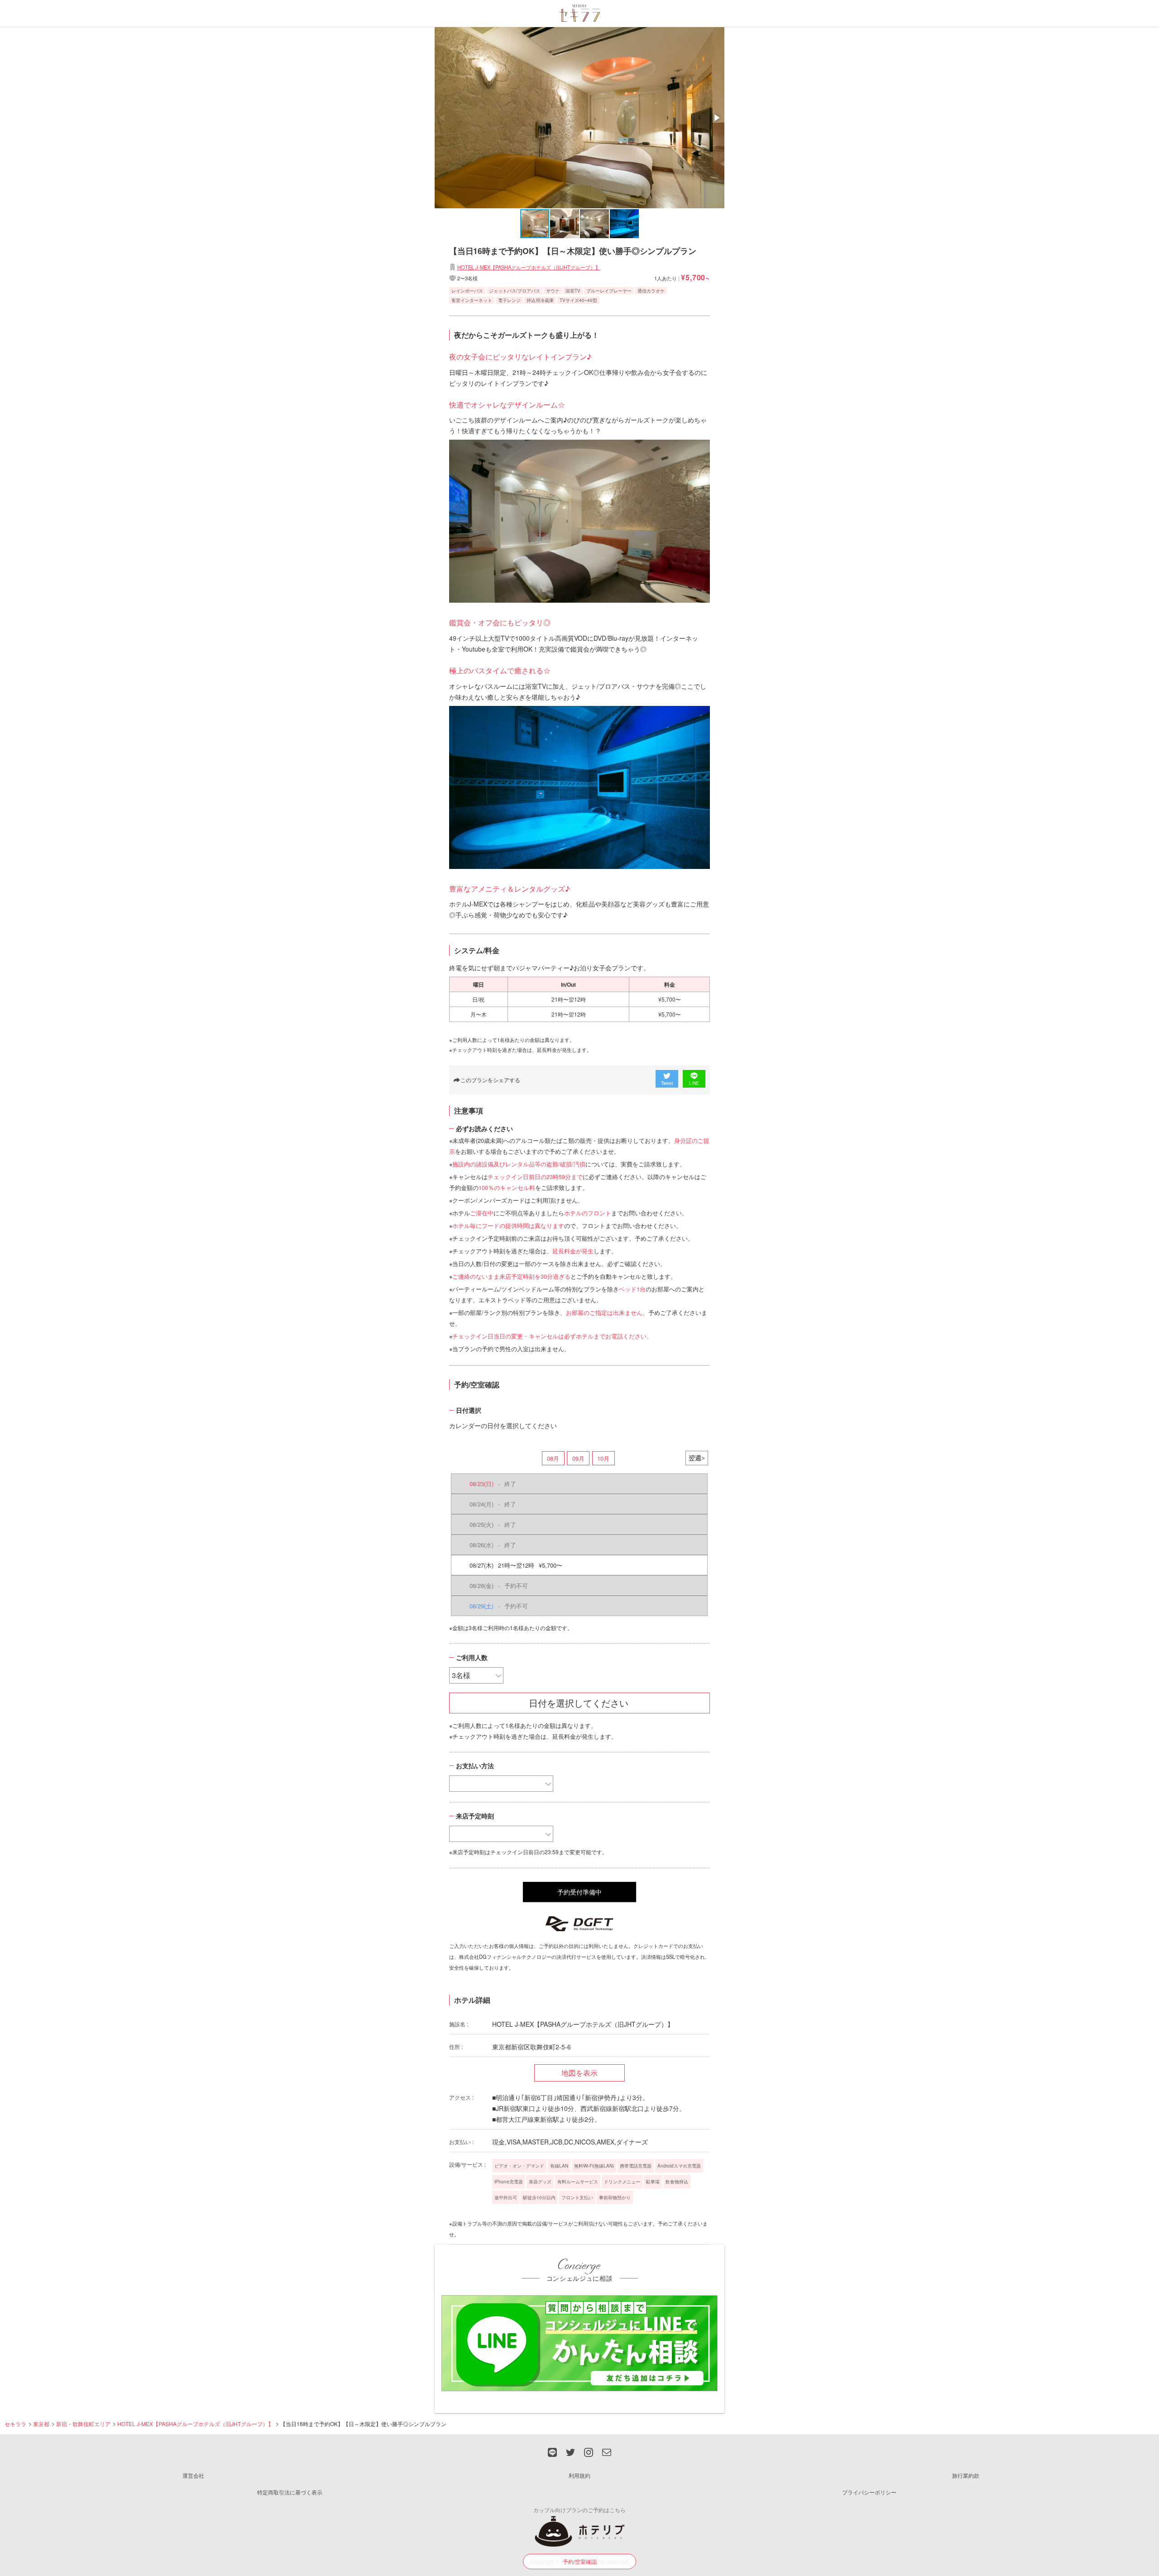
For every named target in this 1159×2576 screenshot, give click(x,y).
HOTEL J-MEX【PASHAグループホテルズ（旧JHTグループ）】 (529, 267)
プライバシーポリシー (869, 2492)
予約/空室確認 (580, 2561)
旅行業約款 (966, 2475)
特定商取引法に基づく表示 (290, 2492)
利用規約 (579, 2475)
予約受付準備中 (579, 1892)
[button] (716, 118)
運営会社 (193, 2475)
